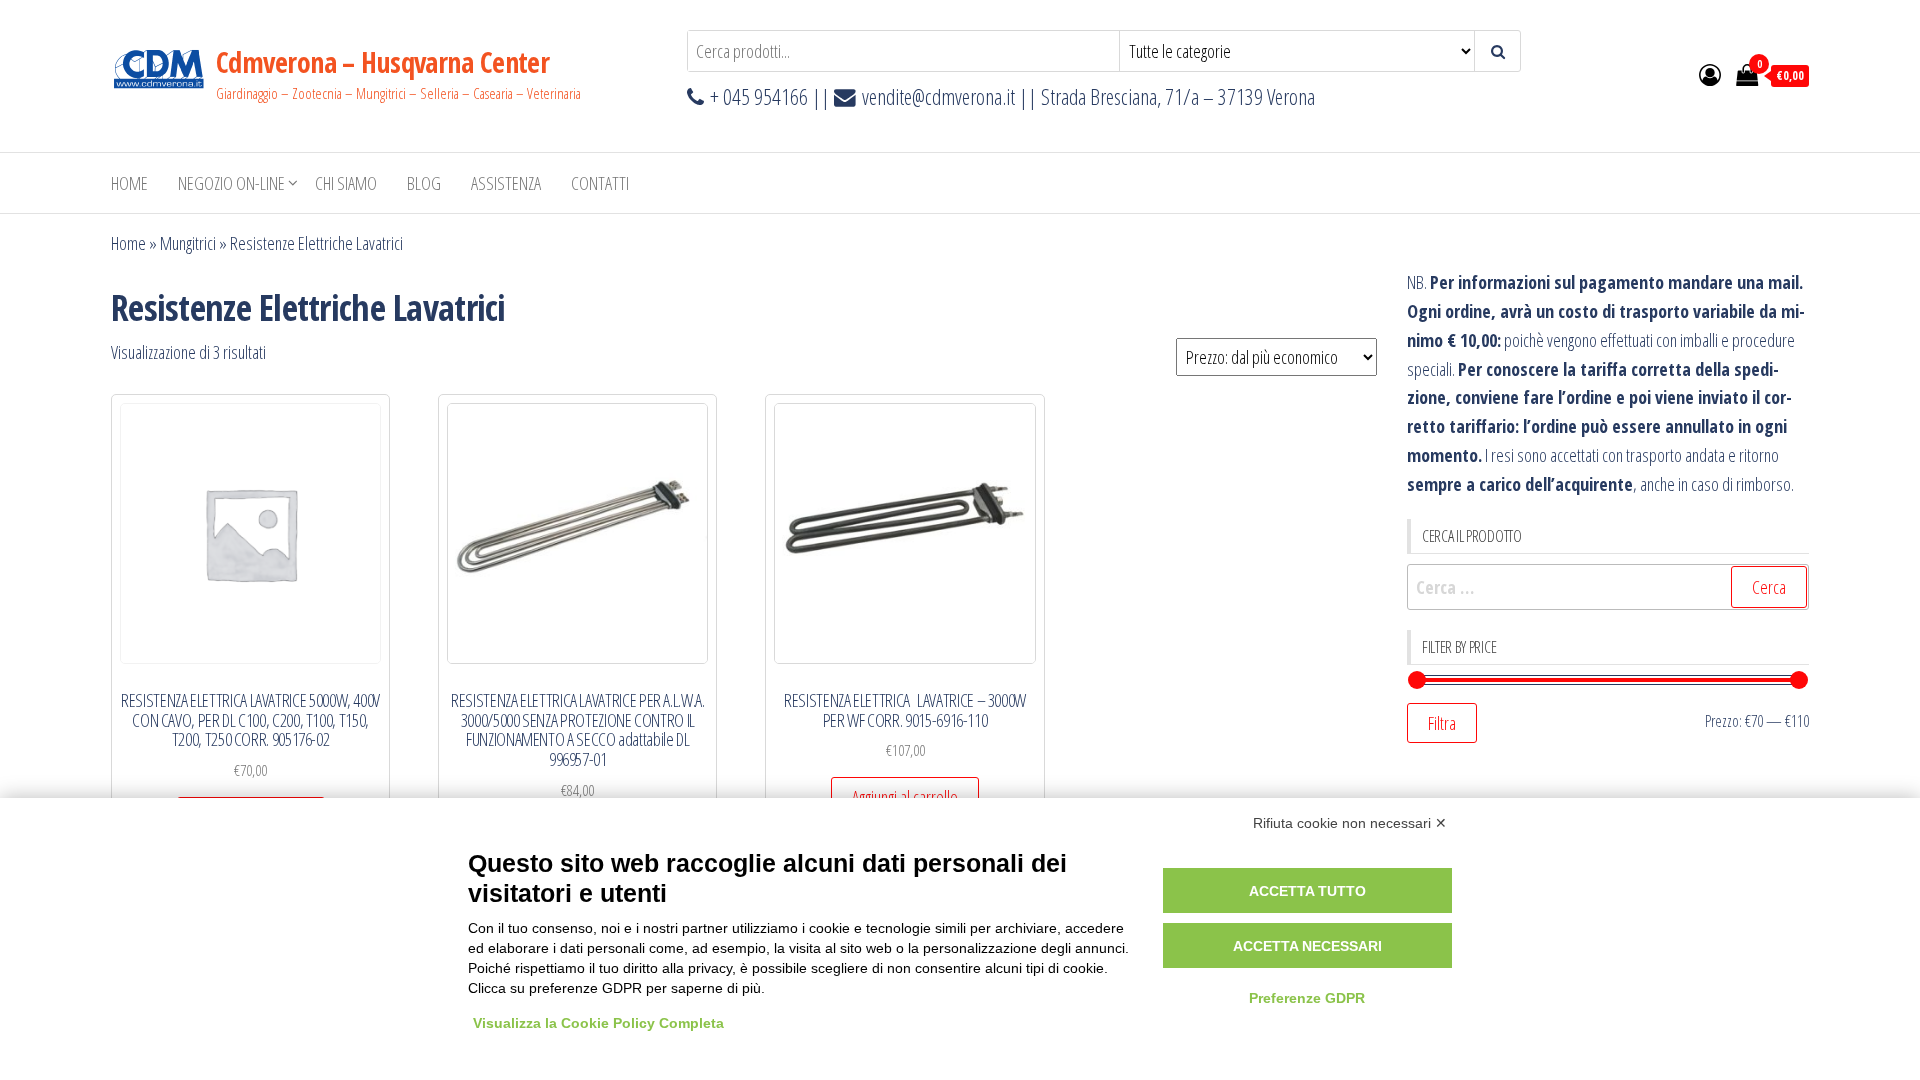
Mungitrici (188, 243)
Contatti (600, 183)
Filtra (1442, 723)
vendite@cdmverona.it (938, 96)
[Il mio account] (1710, 74)
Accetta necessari (1307, 946)
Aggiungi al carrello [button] (905, 797)
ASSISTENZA (506, 183)
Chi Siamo (346, 183)
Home (129, 183)
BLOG (424, 183)
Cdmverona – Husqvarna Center (382, 62)
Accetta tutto (1307, 891)
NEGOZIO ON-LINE (231, 183)
